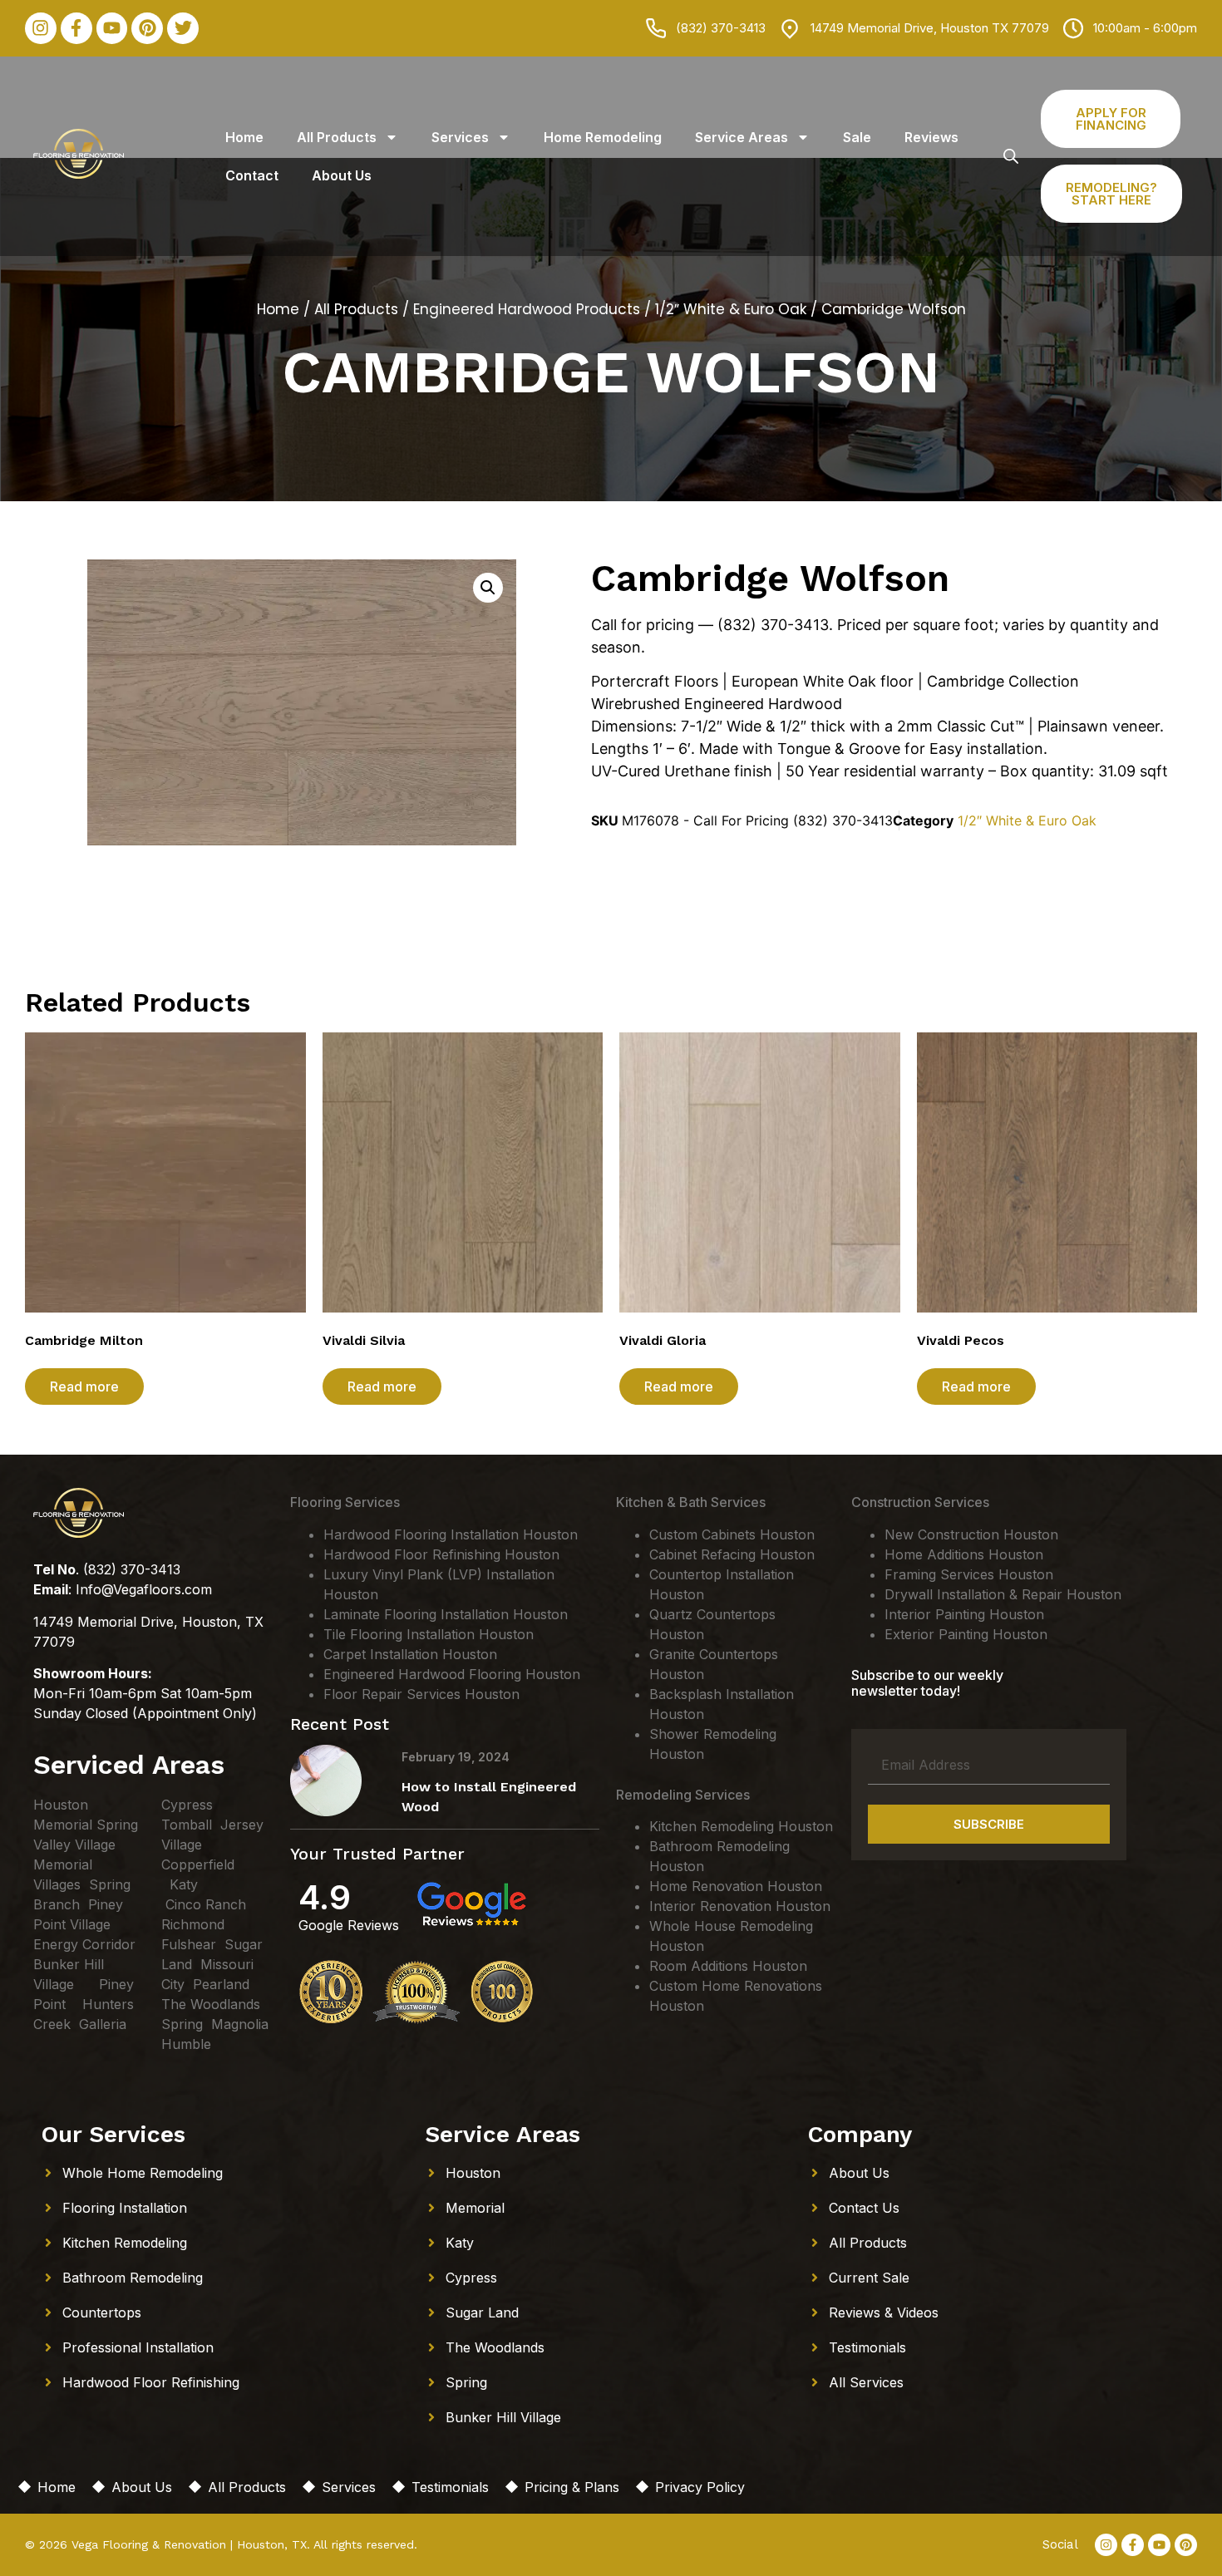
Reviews (931, 137)
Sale (857, 137)
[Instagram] (41, 28)
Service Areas (742, 137)
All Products (337, 137)
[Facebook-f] (76, 28)
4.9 (325, 1897)
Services (460, 137)
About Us (342, 175)
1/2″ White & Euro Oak (731, 309)
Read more (84, 1387)
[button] (488, 588)
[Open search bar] (1011, 156)
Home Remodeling (603, 137)
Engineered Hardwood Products (527, 309)
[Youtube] (112, 28)
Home (244, 137)
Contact (252, 175)
